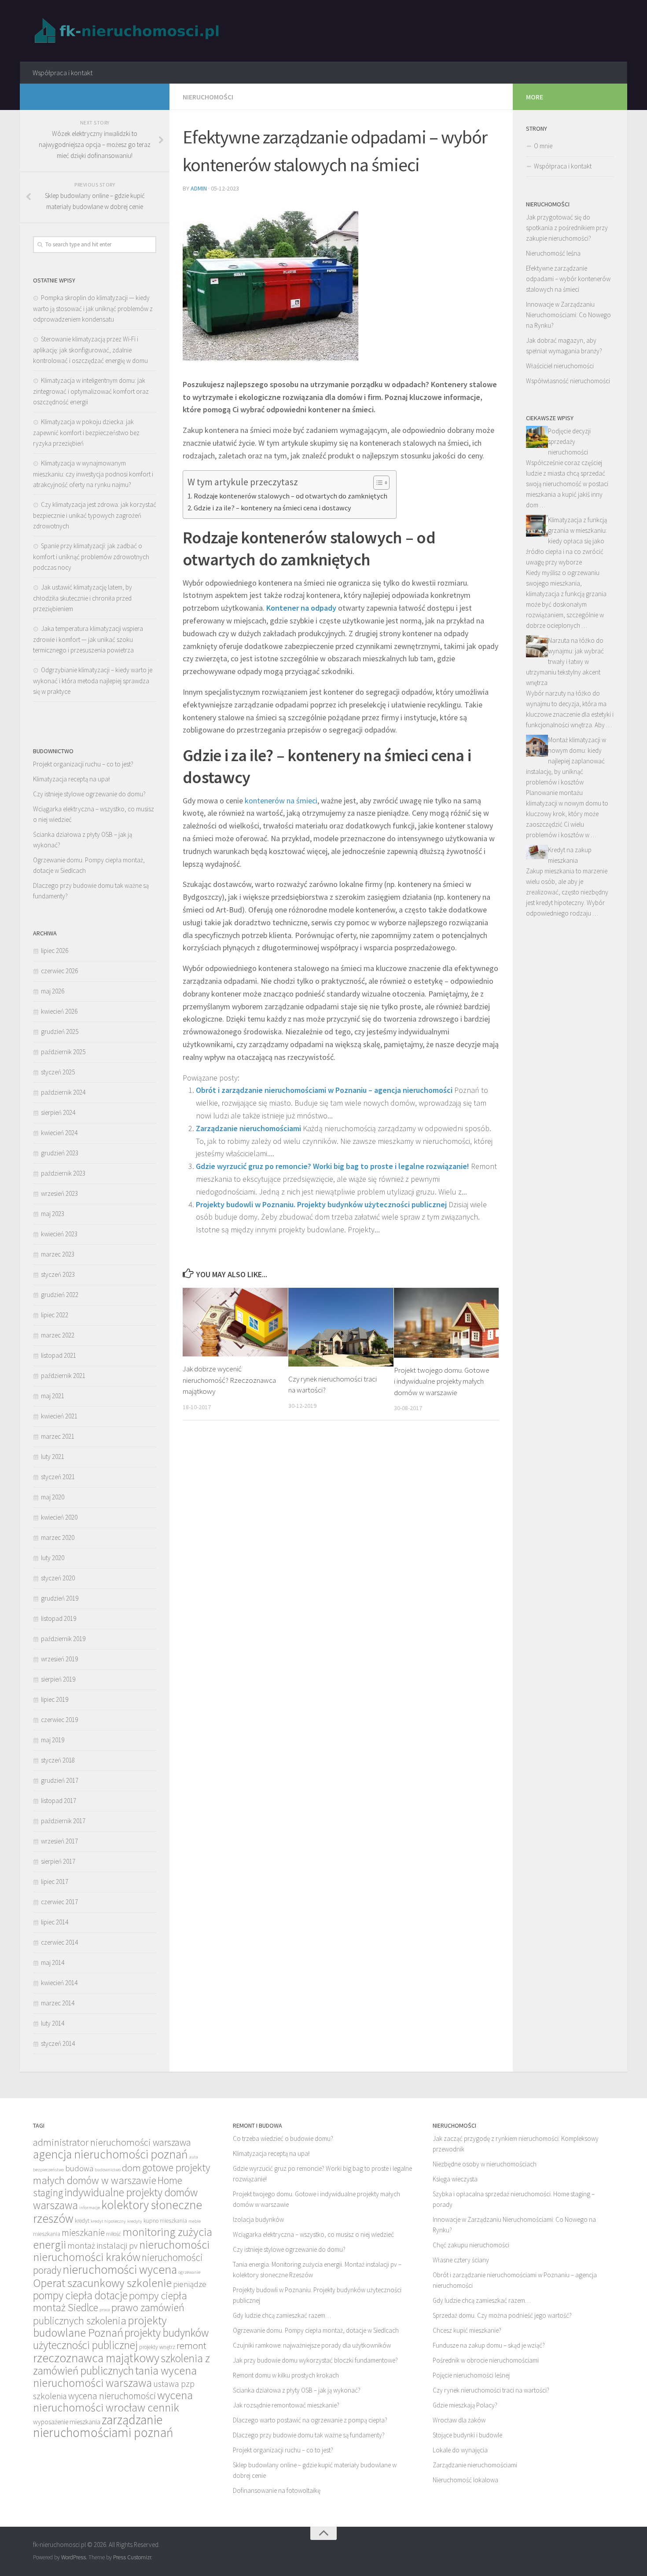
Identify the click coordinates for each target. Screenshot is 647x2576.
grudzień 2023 (60, 1153)
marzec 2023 (58, 1254)
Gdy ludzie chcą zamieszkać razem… (282, 2315)
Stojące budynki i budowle (467, 2435)
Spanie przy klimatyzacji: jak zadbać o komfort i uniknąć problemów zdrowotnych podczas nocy (91, 557)
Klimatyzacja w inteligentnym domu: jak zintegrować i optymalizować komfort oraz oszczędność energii (91, 391)
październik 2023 (63, 1173)
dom (131, 2168)
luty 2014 (53, 2023)
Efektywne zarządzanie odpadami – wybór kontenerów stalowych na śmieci (568, 279)
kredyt (82, 2221)
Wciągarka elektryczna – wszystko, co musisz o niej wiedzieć (313, 2234)
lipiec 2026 (55, 951)
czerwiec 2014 (59, 1942)
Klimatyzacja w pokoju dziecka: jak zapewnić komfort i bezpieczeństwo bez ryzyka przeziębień (86, 432)
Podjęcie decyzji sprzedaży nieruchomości (569, 442)
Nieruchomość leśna (553, 253)
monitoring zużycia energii (123, 2238)
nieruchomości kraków (87, 2257)
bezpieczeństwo (48, 2170)
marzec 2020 (58, 1537)
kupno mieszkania (165, 2221)
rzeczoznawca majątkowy (96, 2358)
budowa (79, 2168)
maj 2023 (53, 1214)
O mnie (543, 146)
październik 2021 (63, 1376)
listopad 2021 (59, 1355)
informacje (90, 2208)
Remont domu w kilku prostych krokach (286, 2375)
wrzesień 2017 (59, 1841)
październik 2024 (63, 1092)
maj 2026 (53, 991)
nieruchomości (174, 2244)
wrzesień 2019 (59, 1659)
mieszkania (47, 2234)
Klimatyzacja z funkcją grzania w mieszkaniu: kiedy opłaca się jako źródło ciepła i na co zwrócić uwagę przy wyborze (566, 541)
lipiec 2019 (55, 1699)
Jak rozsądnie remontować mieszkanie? (286, 2405)
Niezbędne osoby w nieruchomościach (485, 2164)
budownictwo (108, 2170)
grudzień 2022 (60, 1295)
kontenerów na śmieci (280, 801)
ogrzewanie (189, 2272)
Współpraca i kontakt (62, 73)
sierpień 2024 (58, 1112)
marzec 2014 (58, 2003)
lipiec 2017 (55, 1882)
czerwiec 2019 (59, 1720)
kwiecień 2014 (59, 1983)
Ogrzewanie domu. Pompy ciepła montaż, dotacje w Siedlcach (316, 2330)
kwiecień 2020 (59, 1517)
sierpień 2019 (58, 1679)
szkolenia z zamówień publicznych (121, 2364)
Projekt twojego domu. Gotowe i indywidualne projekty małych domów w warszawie (442, 1381)
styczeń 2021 (58, 1477)
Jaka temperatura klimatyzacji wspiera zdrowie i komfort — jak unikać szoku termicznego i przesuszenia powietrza (88, 639)
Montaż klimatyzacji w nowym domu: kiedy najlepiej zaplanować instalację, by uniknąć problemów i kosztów (566, 761)
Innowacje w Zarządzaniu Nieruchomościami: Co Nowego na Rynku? (568, 315)
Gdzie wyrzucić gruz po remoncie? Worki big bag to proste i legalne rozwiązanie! (333, 1166)
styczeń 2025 (58, 1072)
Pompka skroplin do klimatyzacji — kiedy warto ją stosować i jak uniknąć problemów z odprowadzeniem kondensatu (93, 308)
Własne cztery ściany (461, 2260)
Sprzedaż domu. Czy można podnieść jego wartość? (502, 2315)
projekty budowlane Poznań (100, 2326)
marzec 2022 (58, 1335)
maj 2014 (53, 1962)
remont (191, 2345)
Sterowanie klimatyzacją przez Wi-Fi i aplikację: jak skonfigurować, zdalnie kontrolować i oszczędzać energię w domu (90, 350)
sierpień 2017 (58, 1861)
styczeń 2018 (58, 1760)
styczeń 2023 (58, 1274)
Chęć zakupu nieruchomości (471, 2245)
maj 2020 (53, 1497)
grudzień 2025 (60, 1031)
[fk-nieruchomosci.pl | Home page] (129, 31)
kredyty (135, 2221)
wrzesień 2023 (59, 1193)
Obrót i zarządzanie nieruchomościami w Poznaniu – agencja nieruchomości (324, 1090)
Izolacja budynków (258, 2219)
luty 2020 (53, 1558)
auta (194, 2157)
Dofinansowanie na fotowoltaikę (277, 2490)
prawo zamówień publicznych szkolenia (109, 2314)
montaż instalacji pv (103, 2245)
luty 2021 (53, 1457)
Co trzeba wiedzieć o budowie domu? (283, 2138)
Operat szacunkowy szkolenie (102, 2283)
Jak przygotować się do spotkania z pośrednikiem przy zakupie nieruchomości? (567, 228)
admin (199, 188)
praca (105, 2310)
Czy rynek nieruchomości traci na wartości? (491, 2390)
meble (195, 2221)
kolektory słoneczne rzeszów (118, 2211)
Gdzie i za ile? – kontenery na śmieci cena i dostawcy (272, 508)
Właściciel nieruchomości (560, 366)
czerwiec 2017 (59, 1902)
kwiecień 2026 (59, 1011)
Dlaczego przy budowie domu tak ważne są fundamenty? (309, 2435)
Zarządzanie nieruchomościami (248, 1128)
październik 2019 (63, 1639)
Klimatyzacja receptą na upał (72, 779)
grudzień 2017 (60, 1780)
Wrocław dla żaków (459, 2420)
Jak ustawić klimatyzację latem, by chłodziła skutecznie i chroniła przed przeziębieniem (83, 598)
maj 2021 (53, 1396)
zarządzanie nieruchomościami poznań (103, 2426)
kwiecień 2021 (59, 1416)
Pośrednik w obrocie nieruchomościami (486, 2360)
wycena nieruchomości (112, 2396)
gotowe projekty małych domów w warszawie (122, 2174)
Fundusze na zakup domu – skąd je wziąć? (489, 2345)
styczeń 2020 (58, 1578)
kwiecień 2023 (59, 1234)
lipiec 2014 (55, 1922)
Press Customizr (132, 2557)
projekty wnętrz (157, 2347)
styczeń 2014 (58, 2043)
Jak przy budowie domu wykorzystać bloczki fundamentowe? (315, 2360)
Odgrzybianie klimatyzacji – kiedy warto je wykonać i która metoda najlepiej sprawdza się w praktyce (93, 681)
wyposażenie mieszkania (67, 2422)
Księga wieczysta (455, 2179)
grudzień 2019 (60, 1598)
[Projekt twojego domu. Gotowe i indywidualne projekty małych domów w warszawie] (447, 1323)
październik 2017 (63, 1821)
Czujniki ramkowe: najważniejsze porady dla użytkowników (312, 2345)
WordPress (74, 2557)
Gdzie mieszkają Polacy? (465, 2405)
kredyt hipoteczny (108, 2221)
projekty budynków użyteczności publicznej (121, 2339)
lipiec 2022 (55, 1315)
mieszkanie (83, 2233)
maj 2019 (53, 1740)
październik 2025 (63, 1052)
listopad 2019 (59, 1618)
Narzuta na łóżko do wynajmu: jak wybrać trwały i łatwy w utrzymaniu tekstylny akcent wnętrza (565, 661)
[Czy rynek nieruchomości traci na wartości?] (341, 1327)
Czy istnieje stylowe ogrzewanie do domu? (89, 794)
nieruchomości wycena (120, 2269)
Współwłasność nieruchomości (568, 381)
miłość (114, 2234)
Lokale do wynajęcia (460, 2450)
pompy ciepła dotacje (80, 2295)
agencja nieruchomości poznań (110, 2154)
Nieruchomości (208, 97)
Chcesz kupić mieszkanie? (467, 2330)
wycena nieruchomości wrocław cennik (113, 2401)
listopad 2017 (59, 1801)
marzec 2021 (58, 1436)
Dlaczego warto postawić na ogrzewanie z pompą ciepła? (310, 2420)
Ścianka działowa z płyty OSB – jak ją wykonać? (297, 2390)
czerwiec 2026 (59, 971)
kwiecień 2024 (59, 1133)
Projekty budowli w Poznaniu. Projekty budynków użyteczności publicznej (321, 1204)
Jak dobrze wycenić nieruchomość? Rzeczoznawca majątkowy (229, 1380)
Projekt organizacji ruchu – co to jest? (83, 764)
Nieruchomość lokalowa (465, 2480)
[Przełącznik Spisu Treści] (377, 483)
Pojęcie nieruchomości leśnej (471, 2375)
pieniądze (190, 2284)
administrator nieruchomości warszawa (112, 2142)
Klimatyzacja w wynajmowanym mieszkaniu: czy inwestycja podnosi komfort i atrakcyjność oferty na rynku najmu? (93, 474)
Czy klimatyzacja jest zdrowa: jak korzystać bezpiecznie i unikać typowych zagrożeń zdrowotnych (95, 515)
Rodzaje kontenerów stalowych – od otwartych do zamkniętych (290, 496)
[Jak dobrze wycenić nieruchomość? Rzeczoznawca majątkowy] (235, 1322)
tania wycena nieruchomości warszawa (115, 2376)
